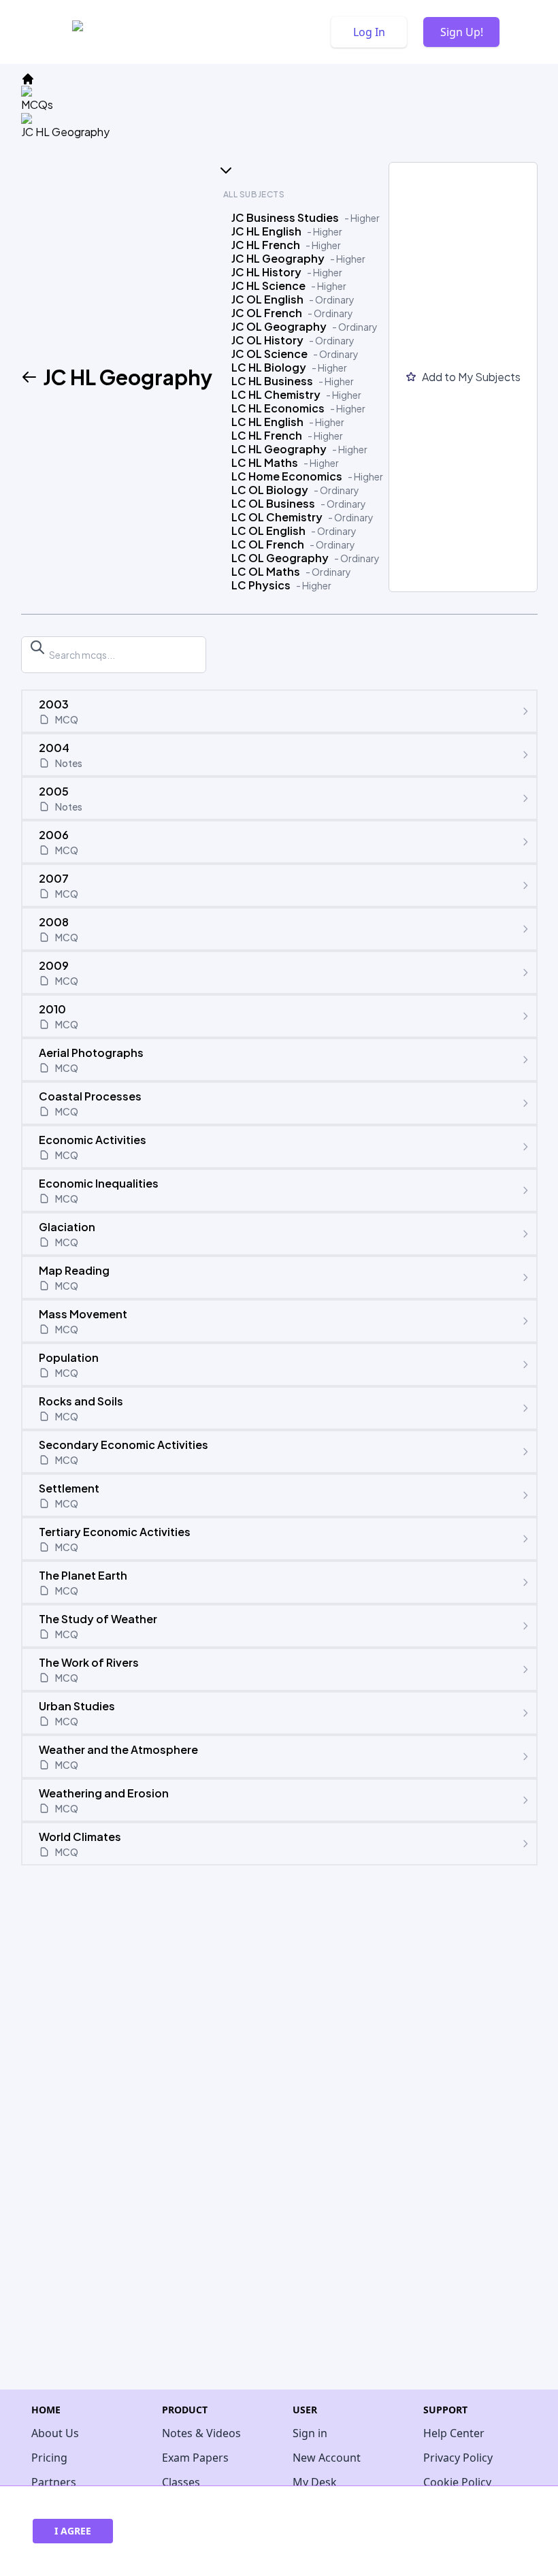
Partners (54, 2482)
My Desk (315, 2482)
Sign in (310, 2433)
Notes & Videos (201, 2433)
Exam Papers (195, 2458)
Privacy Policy (458, 2458)
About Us (55, 2433)
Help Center (454, 2433)
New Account (327, 2458)
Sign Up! (462, 32)
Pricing (49, 2458)
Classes (181, 2482)
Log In (369, 32)
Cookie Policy (457, 2482)
